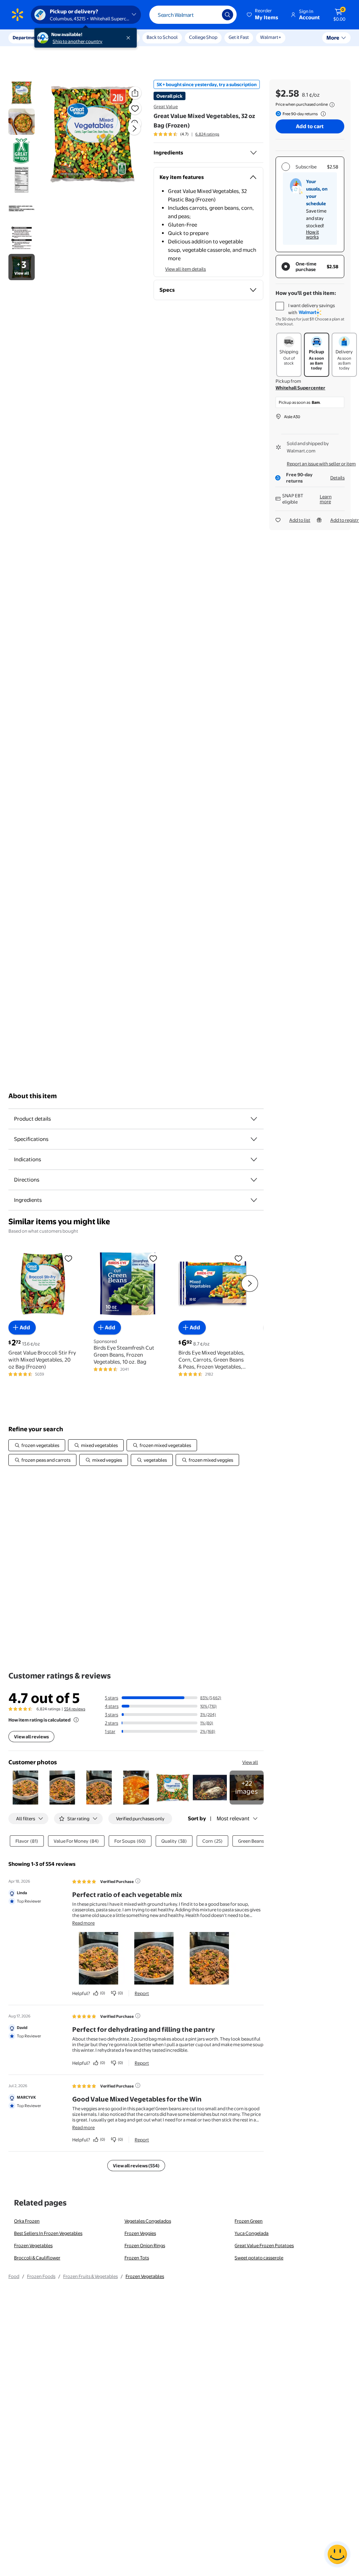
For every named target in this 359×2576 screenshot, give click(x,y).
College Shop (203, 37)
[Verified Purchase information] (138, 1881)
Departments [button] (27, 37)
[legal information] (332, 105)
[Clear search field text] (211, 15)
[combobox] (193, 15)
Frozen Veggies (140, 2233)
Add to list (300, 520)
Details (337, 478)
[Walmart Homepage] (18, 15)
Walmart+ (271, 37)
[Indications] (254, 1159)
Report (142, 1993)
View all (250, 1762)
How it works (313, 234)
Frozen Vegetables (33, 2245)
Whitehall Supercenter (300, 388)
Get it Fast (239, 37)
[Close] (130, 38)
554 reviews (75, 1709)
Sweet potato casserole (259, 2258)
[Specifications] (254, 1139)
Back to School (162, 37)
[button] (263, 15)
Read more (83, 1923)
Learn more (326, 499)
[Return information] (322, 114)
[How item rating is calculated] (76, 1720)
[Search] (228, 15)
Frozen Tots (137, 2258)
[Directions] (254, 1180)
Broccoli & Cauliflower (37, 2258)
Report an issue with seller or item (321, 464)
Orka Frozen (27, 2221)
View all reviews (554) (136, 2166)
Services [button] (70, 37)
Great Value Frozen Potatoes (264, 2245)
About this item (33, 1096)
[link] (247, 1788)
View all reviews (31, 1737)
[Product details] (254, 1119)
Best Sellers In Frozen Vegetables (48, 2233)
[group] (186, 134)
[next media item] (134, 129)
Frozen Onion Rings (145, 2245)
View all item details (185, 269)
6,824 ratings (207, 134)
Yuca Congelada (252, 2233)
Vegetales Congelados (148, 2221)
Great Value (166, 106)
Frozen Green (249, 2221)
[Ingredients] (253, 153)
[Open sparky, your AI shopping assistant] (337, 2554)
